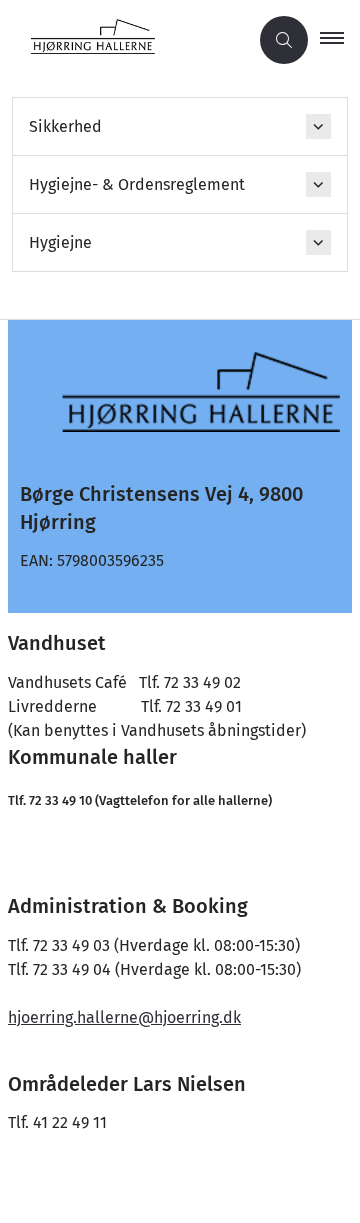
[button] (340, 40)
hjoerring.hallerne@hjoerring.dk (124, 1017)
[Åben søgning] (284, 40)
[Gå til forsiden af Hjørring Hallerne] (124, 40)
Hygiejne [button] (60, 242)
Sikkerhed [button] (65, 126)
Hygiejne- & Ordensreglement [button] (137, 184)
